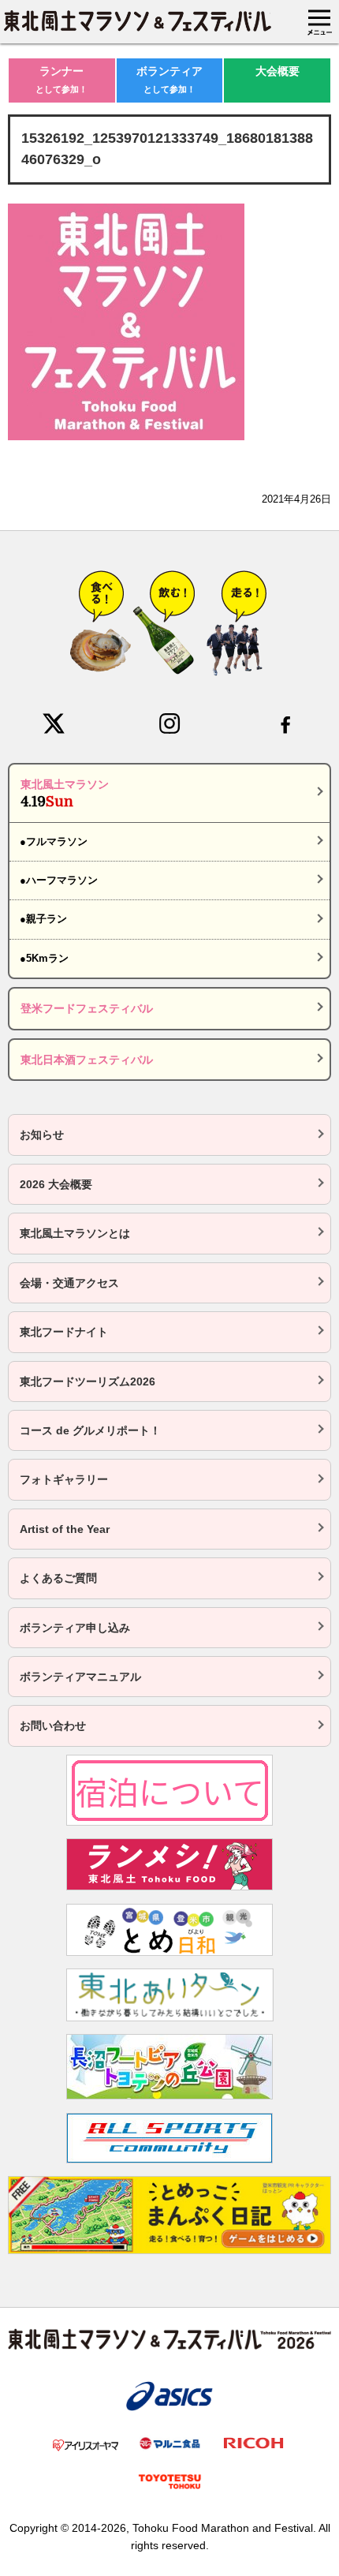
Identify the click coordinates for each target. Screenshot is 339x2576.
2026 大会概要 (56, 1184)
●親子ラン (43, 919)
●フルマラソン (54, 841)
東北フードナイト (64, 1332)
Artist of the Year (65, 1529)
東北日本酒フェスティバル (87, 1060)
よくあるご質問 (58, 1578)
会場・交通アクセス (69, 1283)
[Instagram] (169, 723)
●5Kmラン (44, 958)
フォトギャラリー (64, 1479)
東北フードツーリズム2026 (88, 1381)
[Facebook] (285, 723)
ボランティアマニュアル (80, 1677)
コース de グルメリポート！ (90, 1430)
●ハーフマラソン (59, 880)
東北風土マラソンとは (75, 1233)
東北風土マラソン (65, 794)
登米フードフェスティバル (87, 1008)
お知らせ (42, 1135)
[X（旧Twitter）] (54, 723)
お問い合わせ (53, 1725)
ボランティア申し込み (75, 1628)
